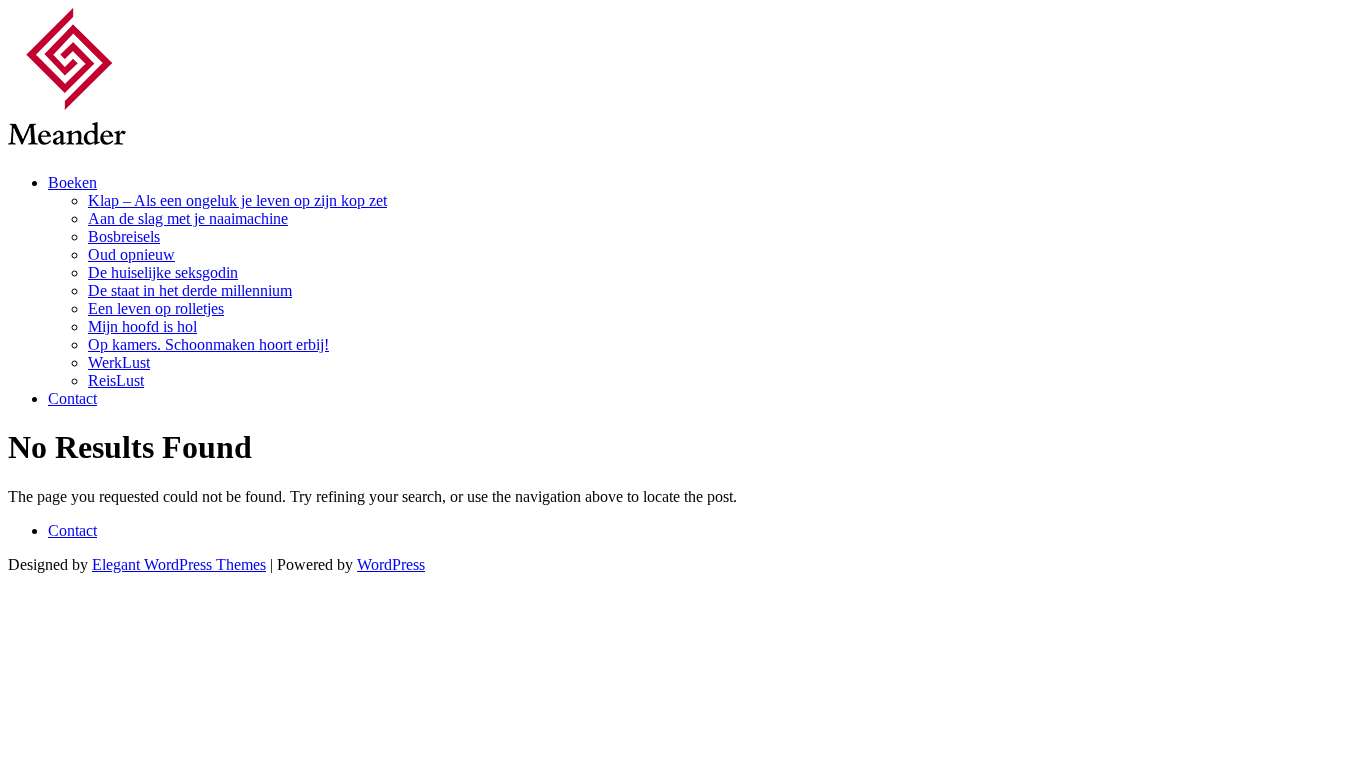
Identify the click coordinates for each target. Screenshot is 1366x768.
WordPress (391, 564)
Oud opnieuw (131, 254)
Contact (72, 398)
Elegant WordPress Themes (179, 564)
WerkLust (119, 362)
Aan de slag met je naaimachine (188, 218)
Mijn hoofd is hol (142, 326)
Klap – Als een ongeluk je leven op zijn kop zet (237, 200)
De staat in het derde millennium (190, 290)
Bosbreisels (124, 236)
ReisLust (116, 380)
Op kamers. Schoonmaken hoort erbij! (208, 344)
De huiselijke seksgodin (163, 272)
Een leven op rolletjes (156, 308)
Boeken (72, 182)
